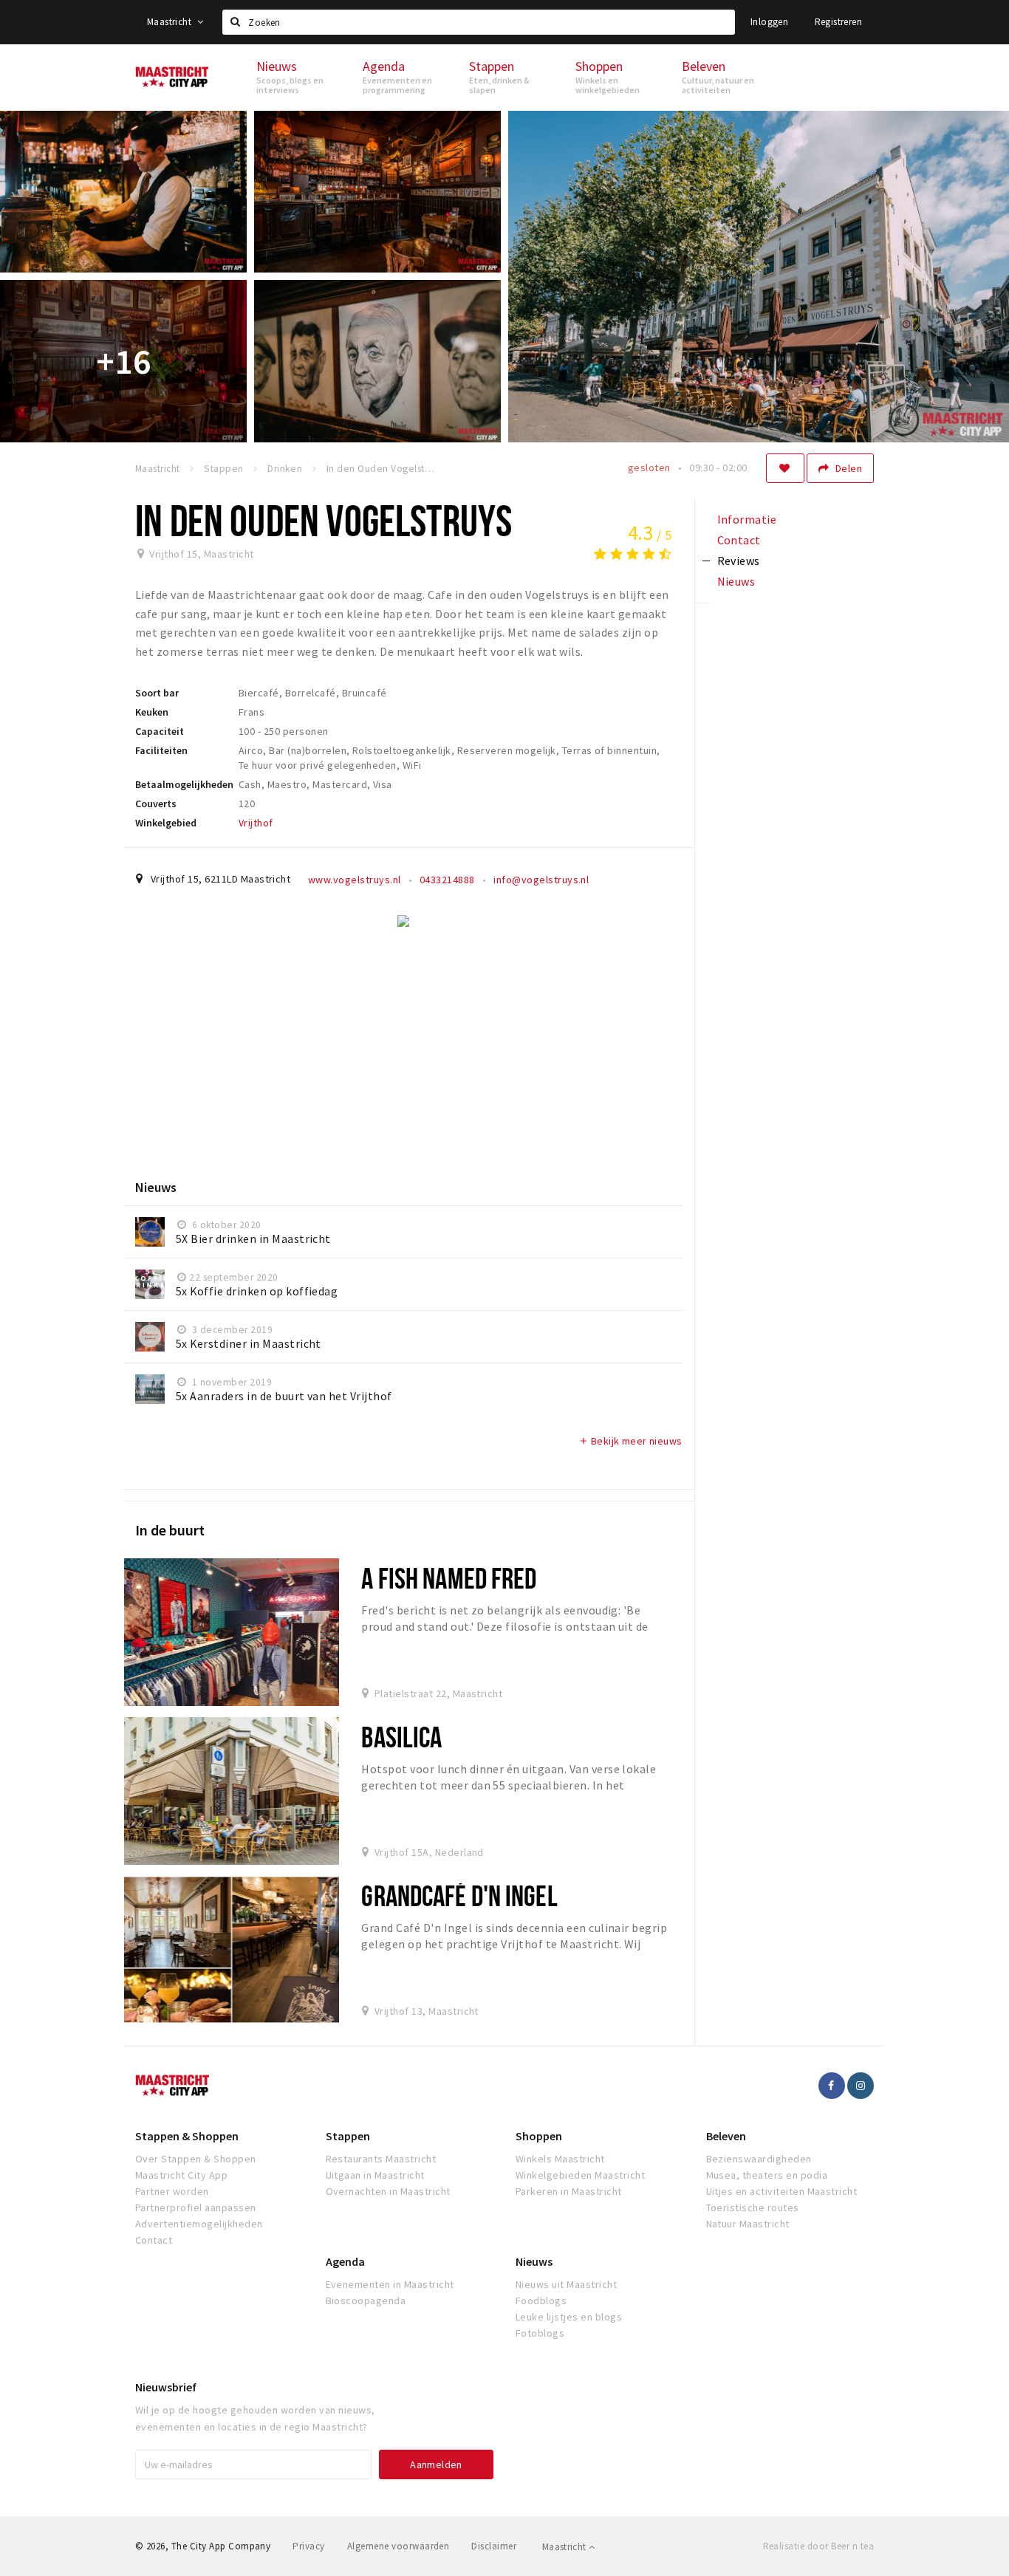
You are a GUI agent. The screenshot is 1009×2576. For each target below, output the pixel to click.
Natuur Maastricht (748, 2224)
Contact (154, 2240)
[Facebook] (832, 2086)
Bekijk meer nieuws (630, 1441)
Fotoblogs (540, 2333)
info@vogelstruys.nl (541, 880)
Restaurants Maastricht (381, 2159)
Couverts (156, 804)
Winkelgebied (166, 823)
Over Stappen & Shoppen (196, 2159)
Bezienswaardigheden (759, 2159)
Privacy (308, 2546)
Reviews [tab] (739, 561)
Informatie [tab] (747, 519)
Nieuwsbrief (166, 2387)
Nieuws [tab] (736, 581)
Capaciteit (160, 731)
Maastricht (170, 22)
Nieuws (534, 2261)
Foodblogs (541, 2301)
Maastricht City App (181, 2175)
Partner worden (172, 2191)
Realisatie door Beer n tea (818, 2546)
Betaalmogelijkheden (184, 784)
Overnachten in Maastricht (388, 2191)
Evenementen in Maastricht (390, 2284)
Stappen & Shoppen (187, 2136)
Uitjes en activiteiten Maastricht (782, 2191)
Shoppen (539, 2136)
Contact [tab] (739, 540)
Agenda (345, 2261)
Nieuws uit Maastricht (566, 2284)
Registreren (838, 22)
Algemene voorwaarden (399, 2546)
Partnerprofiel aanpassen (196, 2207)
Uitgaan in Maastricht (375, 2175)
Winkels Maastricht (560, 2159)
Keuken (152, 712)
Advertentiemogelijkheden (199, 2224)
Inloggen (769, 22)
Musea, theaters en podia (767, 2175)
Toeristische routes (753, 2207)
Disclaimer (494, 2546)
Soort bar (157, 693)
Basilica (401, 1737)
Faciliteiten (161, 750)
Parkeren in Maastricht (569, 2191)
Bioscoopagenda (366, 2301)
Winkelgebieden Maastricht (580, 2175)
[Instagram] (861, 2086)
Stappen (348, 2136)
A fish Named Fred (449, 1578)
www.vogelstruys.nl (355, 880)
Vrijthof (256, 823)
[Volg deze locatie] (785, 468)
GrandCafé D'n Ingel (459, 1895)
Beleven (726, 2136)
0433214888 (447, 880)
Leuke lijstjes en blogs (569, 2317)
